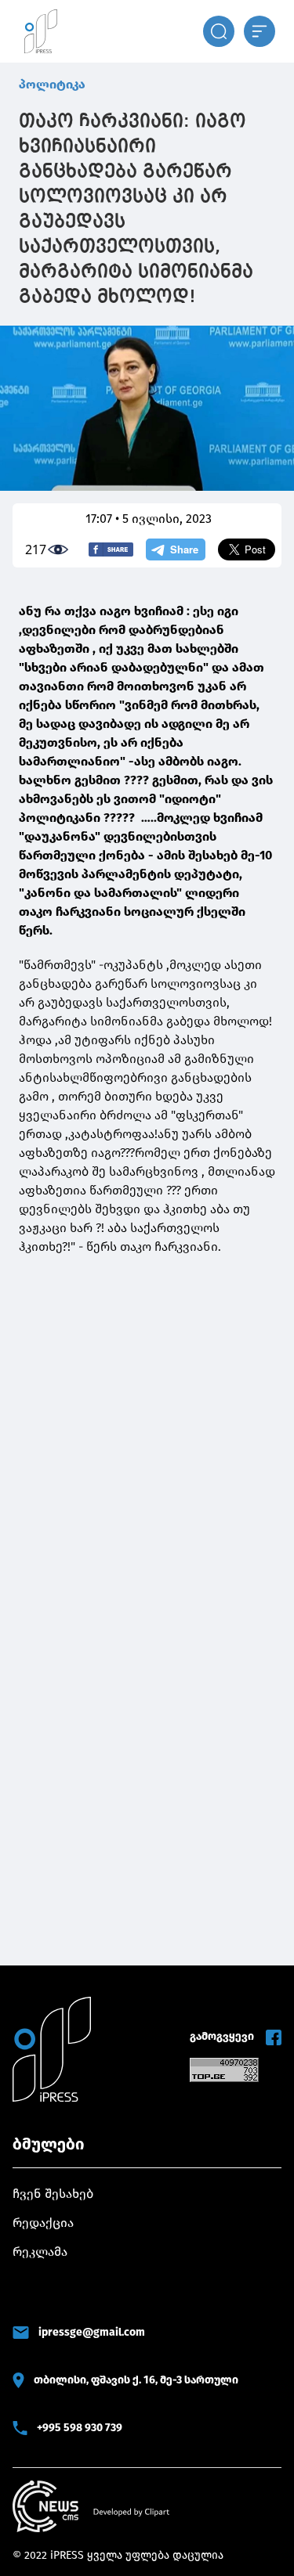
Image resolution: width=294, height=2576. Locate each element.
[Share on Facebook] (111, 549)
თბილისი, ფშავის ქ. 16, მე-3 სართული (136, 2380)
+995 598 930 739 (80, 2428)
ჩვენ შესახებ (53, 2194)
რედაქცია (43, 2223)
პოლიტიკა (52, 84)
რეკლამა (40, 2252)
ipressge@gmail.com (92, 2332)
